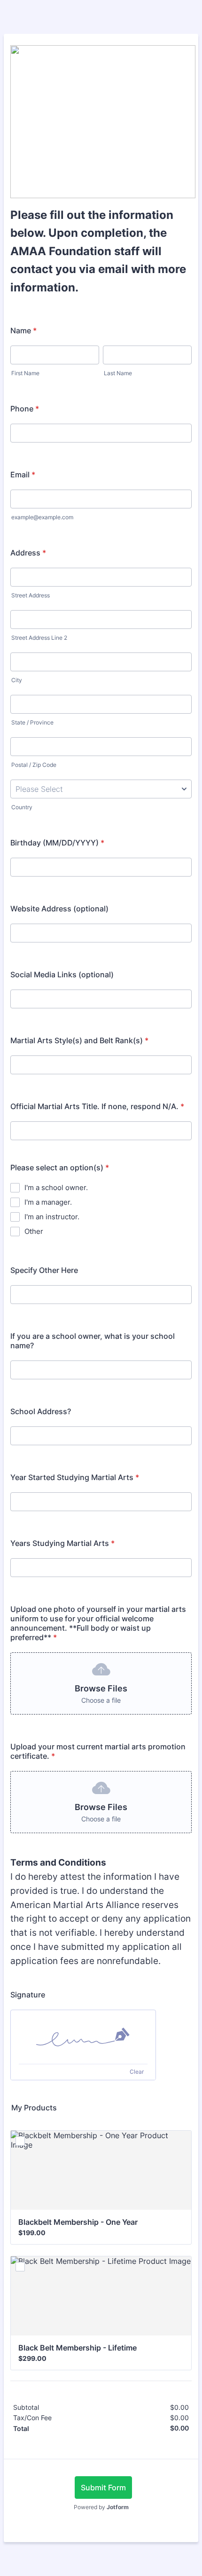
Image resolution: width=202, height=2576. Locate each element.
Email (23, 475)
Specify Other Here (44, 1270)
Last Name (118, 373)
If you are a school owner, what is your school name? (93, 1341)
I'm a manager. (48, 1202)
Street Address (31, 595)
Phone (25, 409)
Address (28, 553)
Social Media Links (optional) (62, 974)
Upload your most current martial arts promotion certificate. (98, 1751)
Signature (28, 1995)
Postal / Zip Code (34, 765)
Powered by (101, 2507)
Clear (137, 2072)
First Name (25, 373)
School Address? (41, 1411)
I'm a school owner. (56, 1187)
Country (22, 807)
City (17, 680)
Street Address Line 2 (39, 638)
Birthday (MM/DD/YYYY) (57, 843)
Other (34, 1231)
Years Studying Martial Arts (62, 1543)
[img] (83, 2037)
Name (23, 330)
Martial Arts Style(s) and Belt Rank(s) (79, 1040)
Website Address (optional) (59, 909)
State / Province (32, 722)
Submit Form (103, 2487)
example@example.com (42, 517)
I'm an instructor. (52, 1217)
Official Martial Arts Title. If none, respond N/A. (97, 1106)
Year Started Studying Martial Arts (75, 1477)
